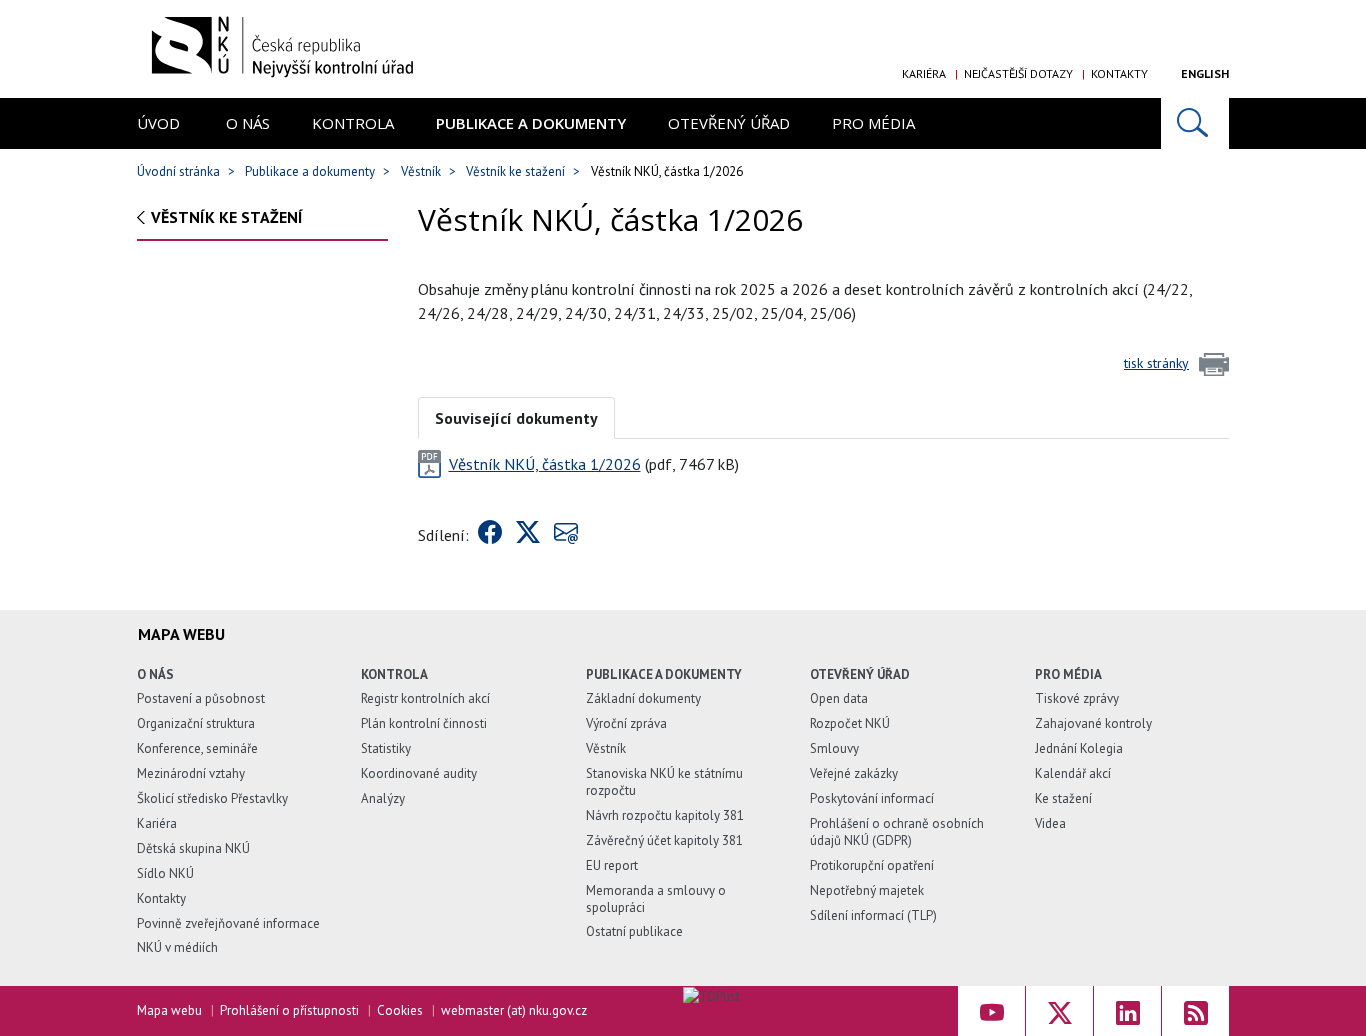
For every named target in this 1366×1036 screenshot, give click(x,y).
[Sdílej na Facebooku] (490, 535)
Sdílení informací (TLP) (873, 915)
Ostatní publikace (634, 931)
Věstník (421, 171)
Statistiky (386, 748)
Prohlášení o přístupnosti (289, 1010)
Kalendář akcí (1073, 773)
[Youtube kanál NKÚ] (991, 1011)
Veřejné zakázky (854, 773)
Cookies (400, 1010)
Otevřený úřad (729, 123)
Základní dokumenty (643, 698)
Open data (839, 698)
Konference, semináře (197, 748)
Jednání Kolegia (1079, 748)
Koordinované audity (419, 773)
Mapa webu (169, 1010)
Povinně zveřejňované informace (228, 923)
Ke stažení (1063, 798)
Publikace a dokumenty (531, 123)
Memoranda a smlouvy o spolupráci (656, 899)
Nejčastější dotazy (1018, 73)
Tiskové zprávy (1077, 698)
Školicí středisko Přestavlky (212, 798)
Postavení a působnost (201, 698)
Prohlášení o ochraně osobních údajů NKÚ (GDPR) (897, 832)
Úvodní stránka (178, 171)
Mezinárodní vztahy (191, 773)
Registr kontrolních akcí (425, 698)
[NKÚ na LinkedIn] (1127, 1011)
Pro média (873, 123)
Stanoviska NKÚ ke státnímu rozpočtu (664, 782)
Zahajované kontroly (1093, 723)
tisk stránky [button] (1156, 363)
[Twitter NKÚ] (1059, 1011)
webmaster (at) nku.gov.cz (514, 1010)
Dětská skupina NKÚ (193, 848)
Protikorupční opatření (872, 865)
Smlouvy (834, 748)
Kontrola (353, 123)
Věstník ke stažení (515, 171)
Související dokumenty (516, 418)
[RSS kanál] (1195, 1011)
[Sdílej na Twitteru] (528, 535)
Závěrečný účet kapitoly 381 (664, 840)
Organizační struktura (196, 723)
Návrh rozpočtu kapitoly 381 (665, 815)
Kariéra (924, 73)
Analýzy (383, 798)
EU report (612, 865)
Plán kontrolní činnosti (424, 723)
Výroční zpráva (626, 723)
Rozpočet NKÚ (850, 723)
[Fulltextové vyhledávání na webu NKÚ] (1195, 123)
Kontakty (1119, 73)
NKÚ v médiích (177, 947)
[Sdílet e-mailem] (566, 535)
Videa (1050, 823)
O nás (248, 123)
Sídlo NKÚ (165, 873)
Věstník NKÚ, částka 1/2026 (545, 464)
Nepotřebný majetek (867, 890)
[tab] (516, 416)
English (1205, 73)
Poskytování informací (872, 798)
